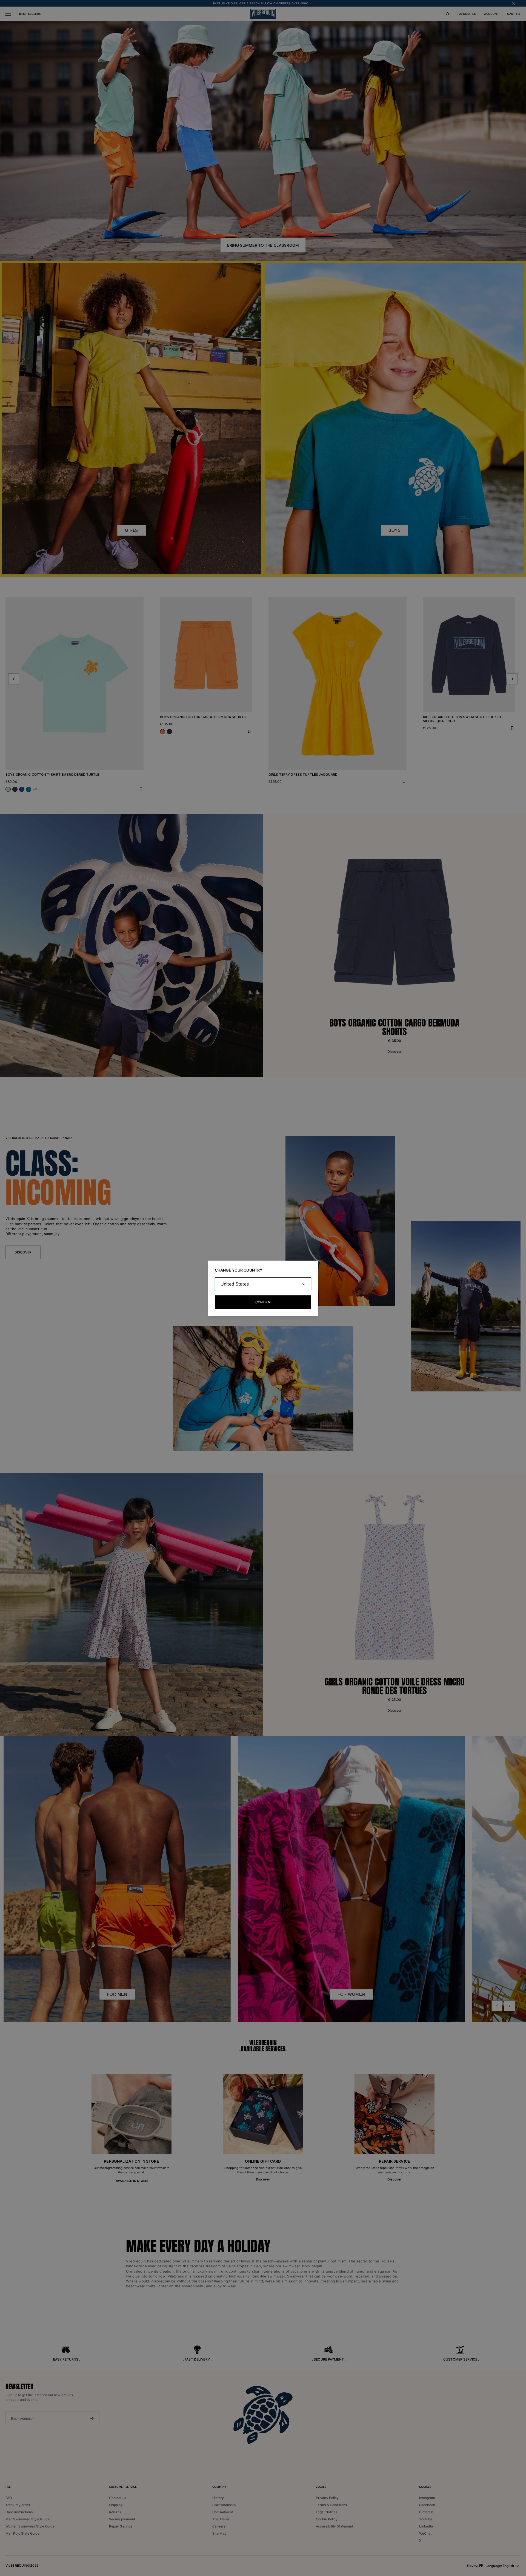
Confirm (263, 1302)
